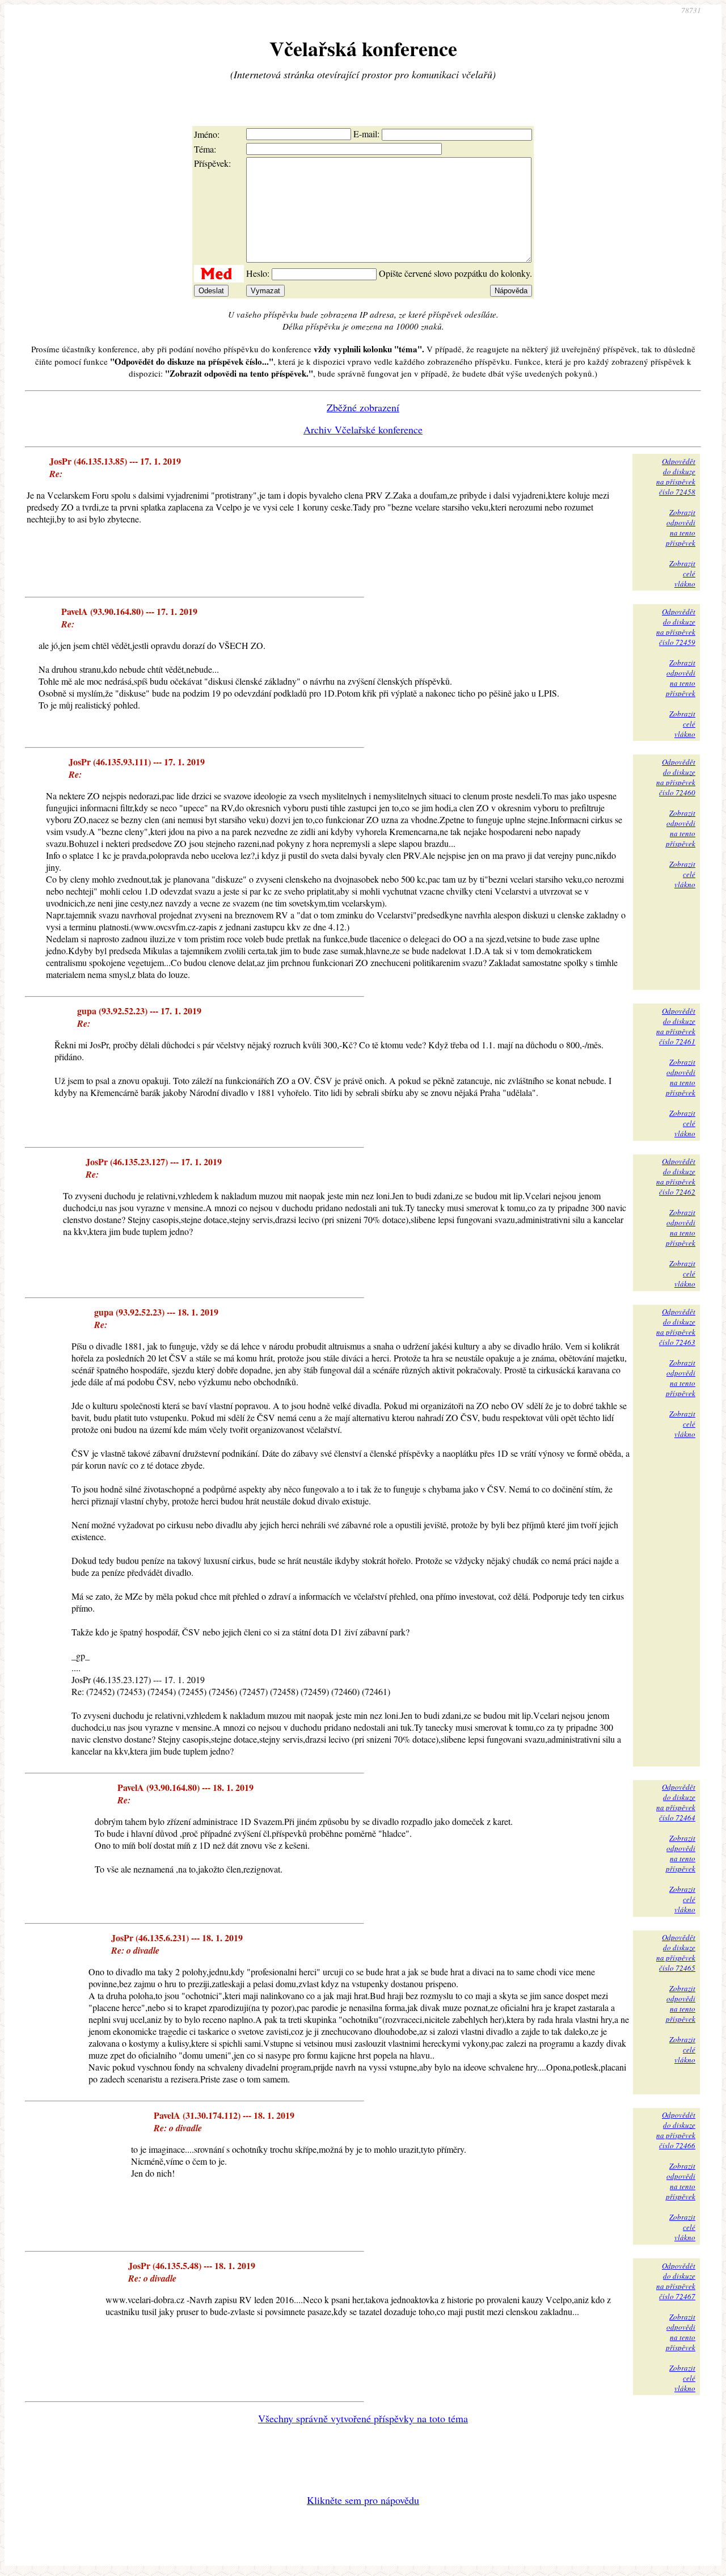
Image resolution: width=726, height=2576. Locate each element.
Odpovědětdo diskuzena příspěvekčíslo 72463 (676, 1327)
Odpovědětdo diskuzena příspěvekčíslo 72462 (676, 1177)
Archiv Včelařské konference (363, 429)
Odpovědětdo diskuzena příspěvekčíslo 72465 (676, 1953)
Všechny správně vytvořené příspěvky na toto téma (363, 2418)
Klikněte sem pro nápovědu (363, 2500)
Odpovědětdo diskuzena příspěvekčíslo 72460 (676, 777)
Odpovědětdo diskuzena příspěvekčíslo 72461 (676, 1026)
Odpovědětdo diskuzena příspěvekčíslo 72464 (676, 1802)
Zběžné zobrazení (363, 407)
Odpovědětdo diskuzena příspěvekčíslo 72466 (676, 2130)
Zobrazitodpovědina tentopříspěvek (681, 528)
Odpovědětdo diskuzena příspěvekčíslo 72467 (676, 2281)
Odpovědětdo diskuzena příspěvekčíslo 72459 (676, 627)
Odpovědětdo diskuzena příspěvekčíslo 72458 (676, 477)
